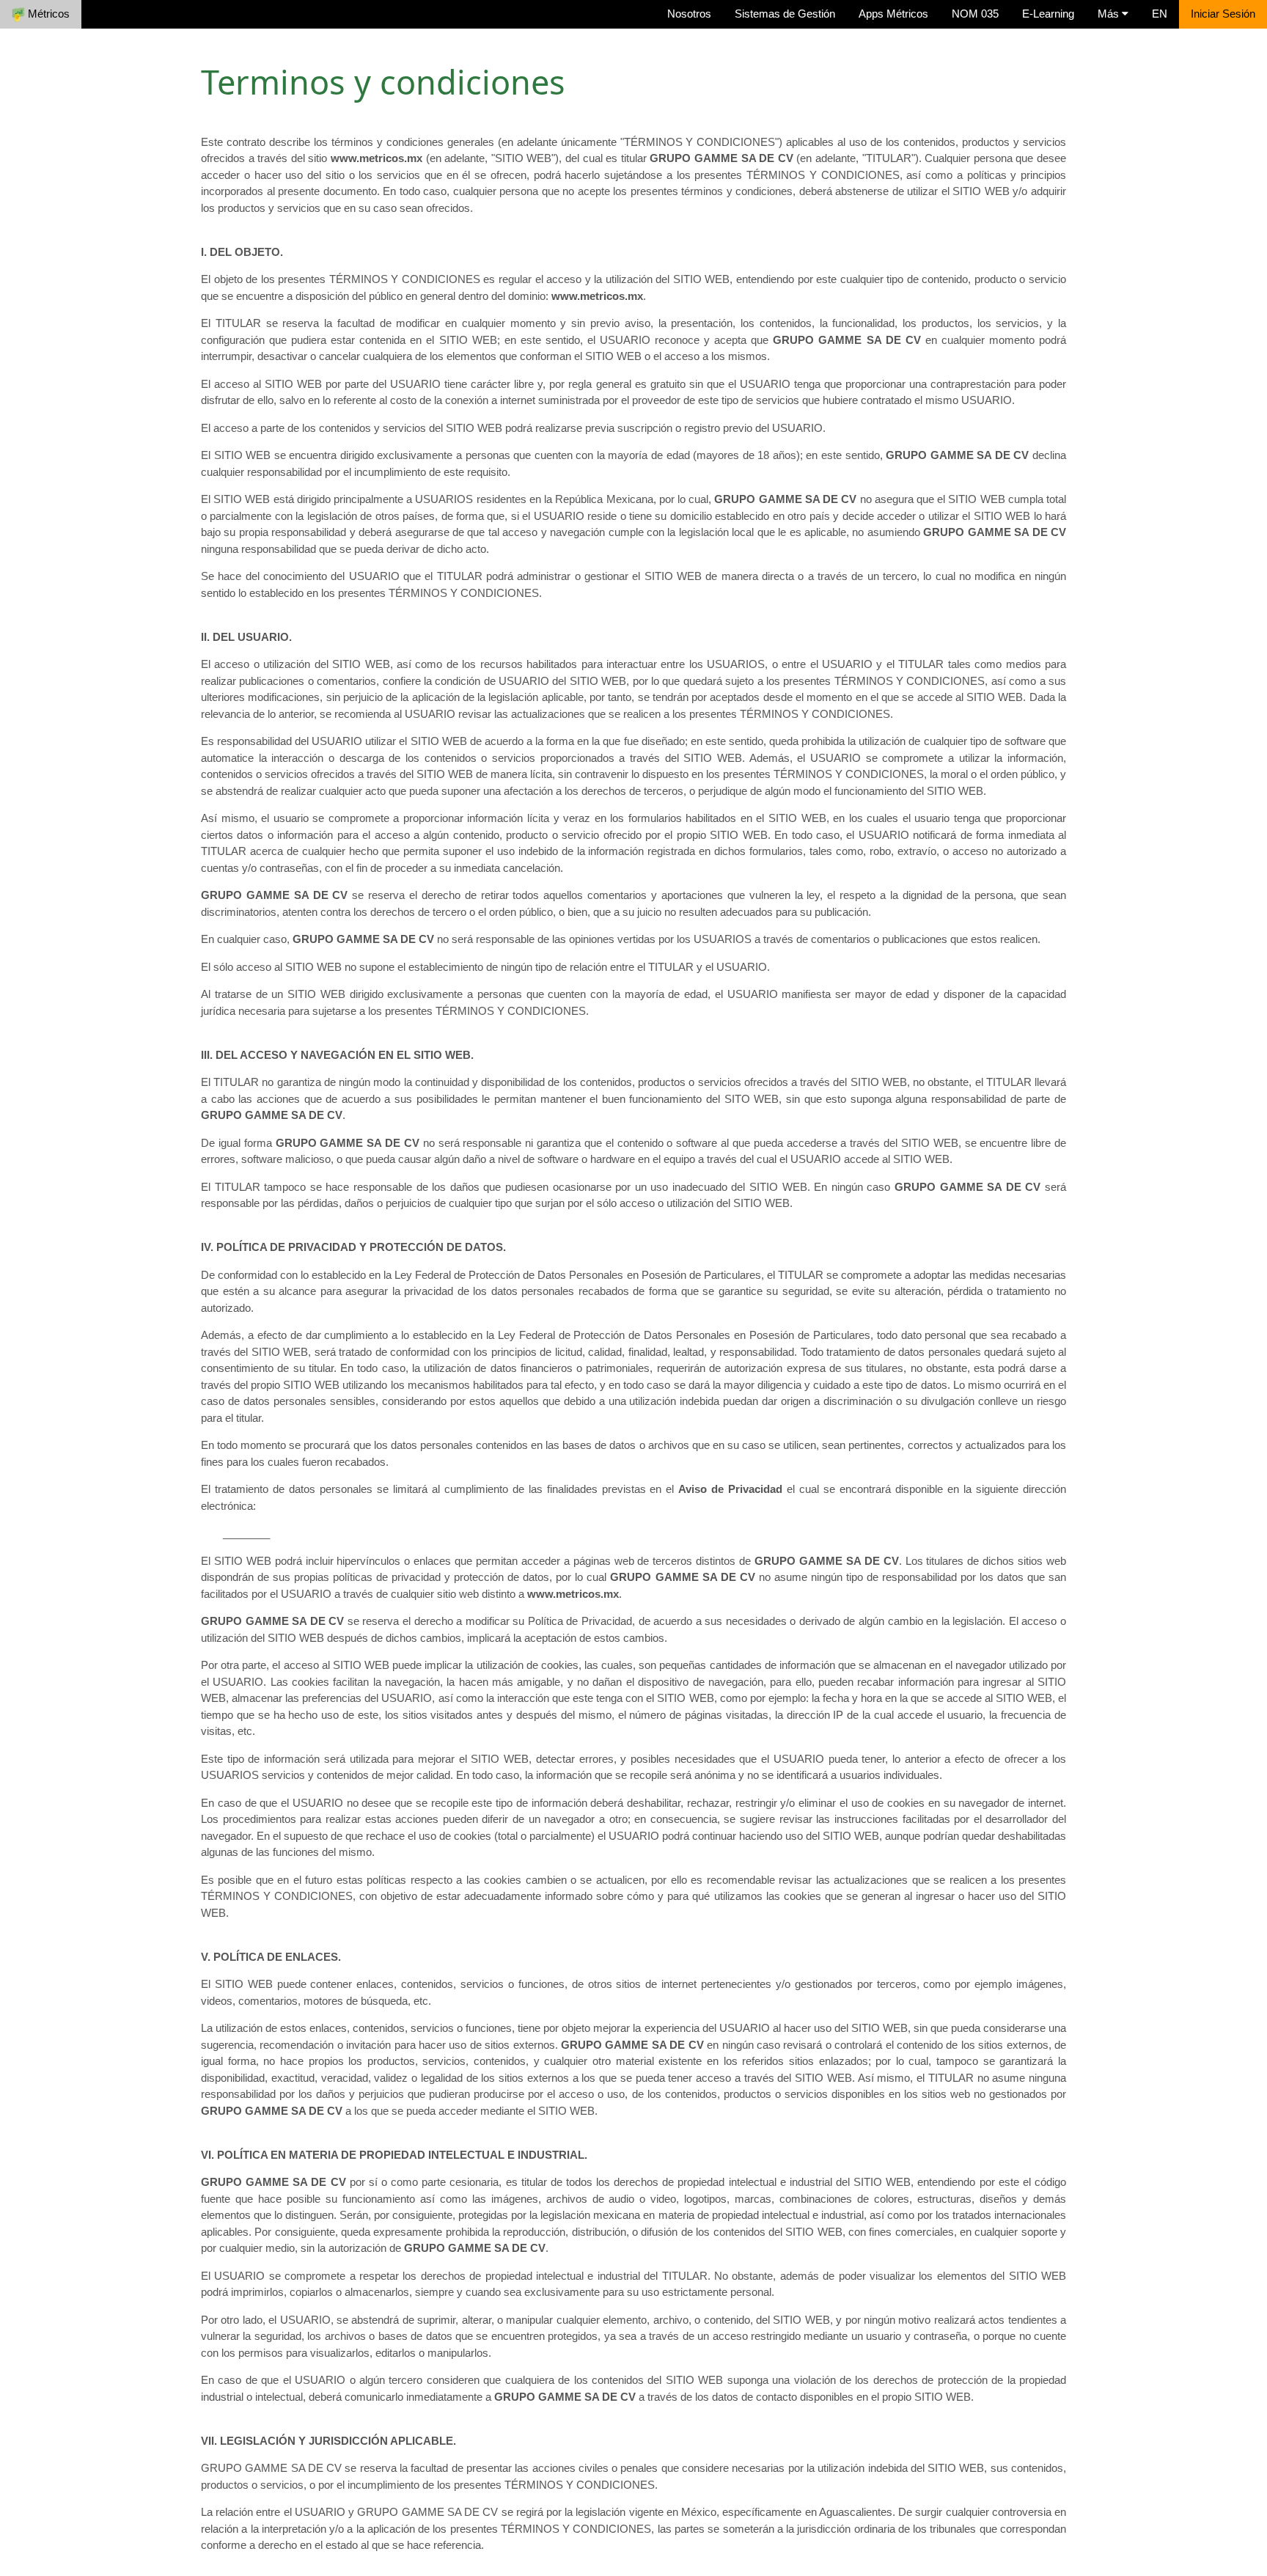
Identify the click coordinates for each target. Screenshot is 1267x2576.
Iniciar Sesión (1223, 14)
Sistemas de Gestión (785, 14)
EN (1160, 14)
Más (1110, 14)
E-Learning (1048, 14)
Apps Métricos (893, 14)
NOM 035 (975, 14)
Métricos (47, 14)
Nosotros (689, 14)
